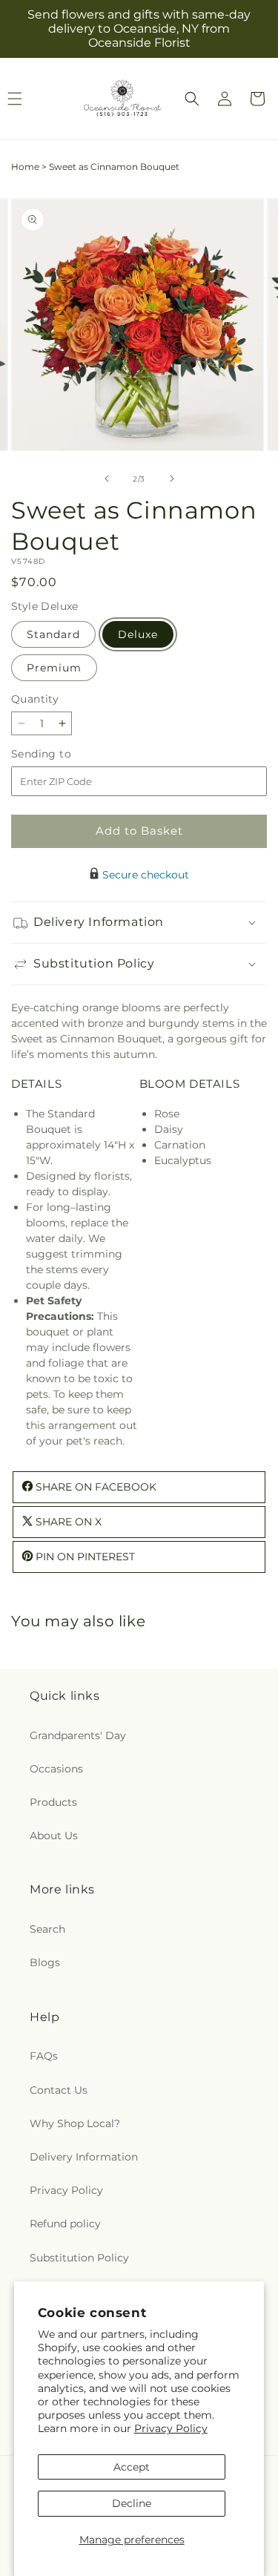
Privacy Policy (171, 2428)
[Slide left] (107, 479)
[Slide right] (172, 479)
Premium (54, 668)
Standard (53, 634)
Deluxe (138, 634)
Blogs (45, 1962)
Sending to (63, 754)
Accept (132, 2467)
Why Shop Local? (75, 2123)
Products (53, 1802)
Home (25, 167)
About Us (54, 1836)
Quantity (35, 699)
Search (47, 1929)
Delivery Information (84, 2157)
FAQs (44, 2056)
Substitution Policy (79, 2258)
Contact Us (59, 2090)
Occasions (56, 1769)
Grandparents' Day (78, 1735)
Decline (132, 2503)
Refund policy (65, 2224)
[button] (192, 99)
